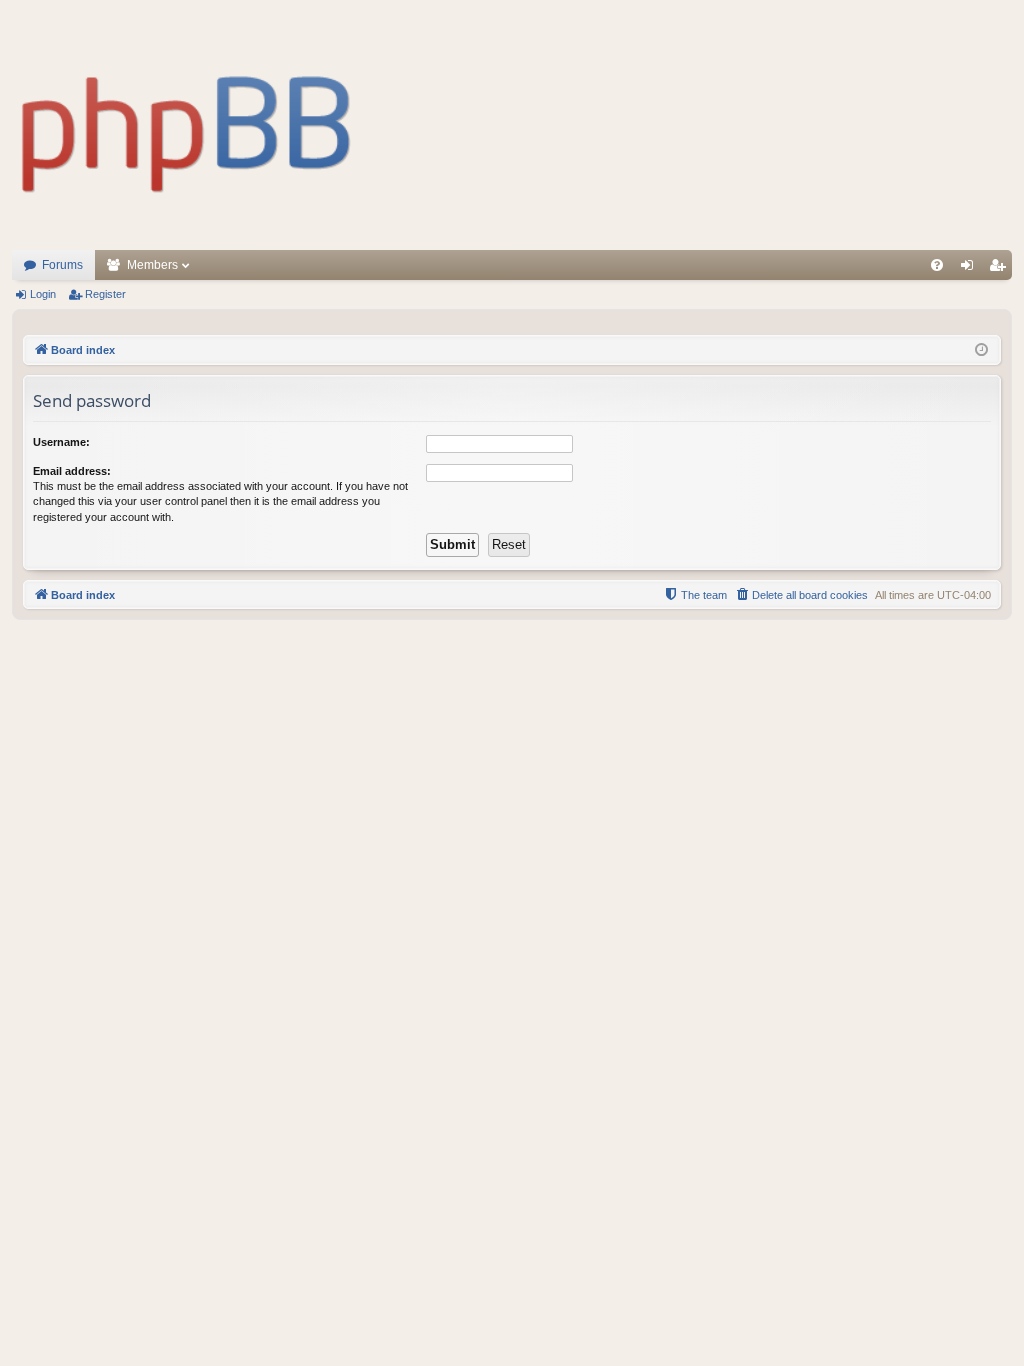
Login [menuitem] (971, 269)
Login (43, 294)
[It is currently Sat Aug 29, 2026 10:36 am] (981, 350)
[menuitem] (937, 265)
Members (152, 265)
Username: (61, 442)
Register (105, 294)
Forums (62, 265)
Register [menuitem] (1001, 269)
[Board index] (187, 125)
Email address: (72, 471)
